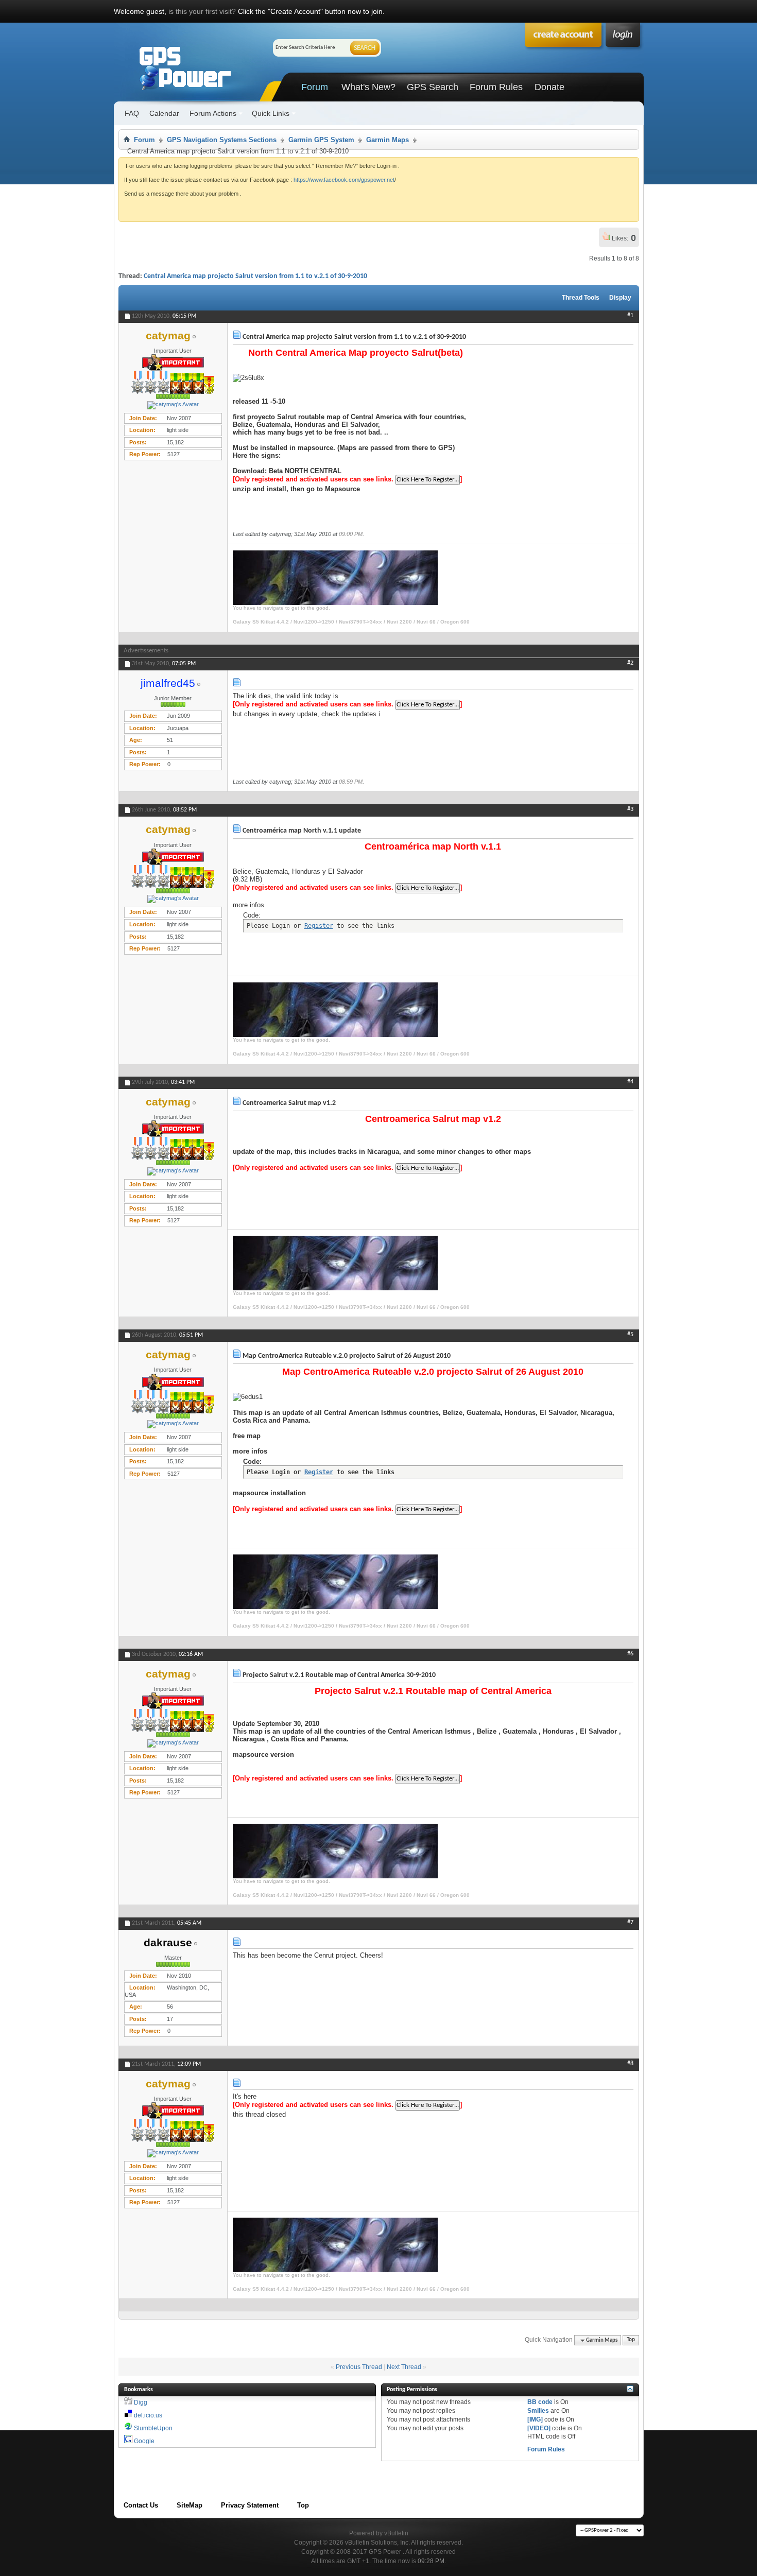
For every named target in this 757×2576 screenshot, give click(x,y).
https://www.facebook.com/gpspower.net (344, 180)
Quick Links (271, 113)
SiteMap (190, 2505)
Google (144, 2441)
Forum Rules (496, 87)
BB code (540, 2402)
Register (319, 926)
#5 (630, 1335)
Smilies (538, 2411)
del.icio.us (148, 2415)
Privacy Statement (250, 2505)
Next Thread (404, 2367)
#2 (630, 663)
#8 (630, 2064)
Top (631, 2340)
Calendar (164, 113)
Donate (549, 87)
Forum (315, 87)
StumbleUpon (153, 2428)
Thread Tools (581, 298)
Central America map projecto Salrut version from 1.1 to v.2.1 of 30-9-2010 (255, 276)
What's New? (368, 87)
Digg (141, 2402)
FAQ (132, 113)
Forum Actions (213, 113)
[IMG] (535, 2419)
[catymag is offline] (173, 405)
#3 (630, 809)
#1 (630, 316)
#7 (630, 1923)
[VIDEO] (539, 2428)
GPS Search (433, 87)
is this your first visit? (202, 11)
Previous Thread (359, 2367)
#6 (630, 1654)
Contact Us (141, 2505)
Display (620, 298)
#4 (630, 1082)
